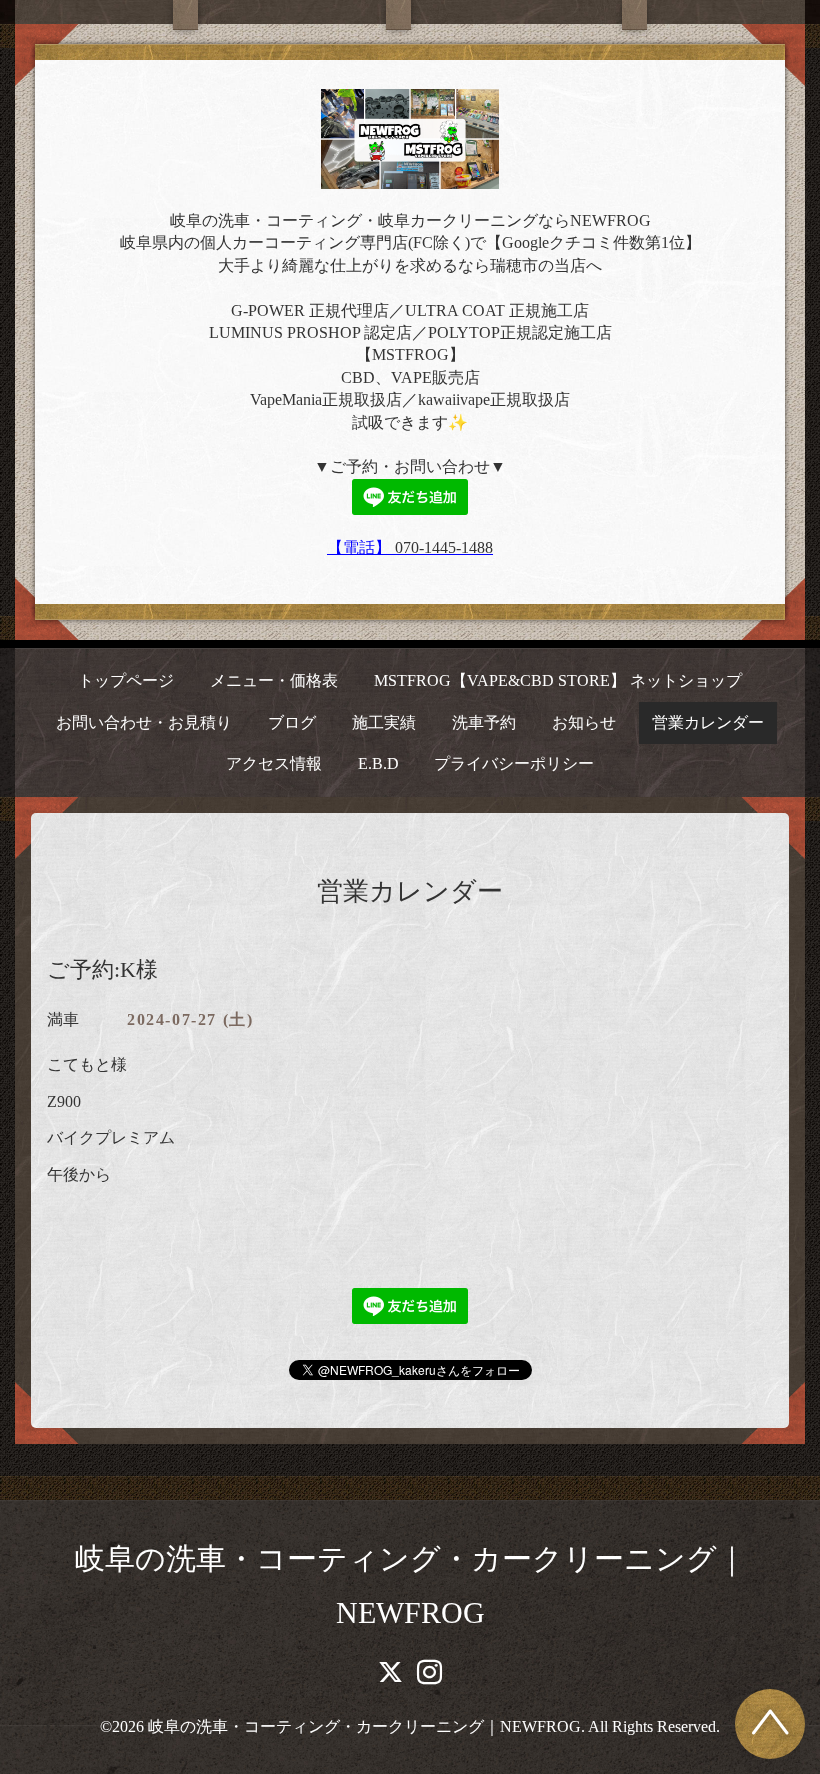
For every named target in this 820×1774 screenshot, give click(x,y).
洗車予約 (484, 722)
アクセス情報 (274, 763)
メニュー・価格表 (274, 680)
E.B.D (378, 763)
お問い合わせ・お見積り (144, 722)
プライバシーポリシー (514, 763)
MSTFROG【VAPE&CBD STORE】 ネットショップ (558, 680)
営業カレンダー (708, 722)
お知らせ (584, 722)
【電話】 (361, 547)
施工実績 (384, 722)
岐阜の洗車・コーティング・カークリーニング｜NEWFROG (364, 1726)
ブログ (292, 722)
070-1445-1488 (444, 547)
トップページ (126, 680)
